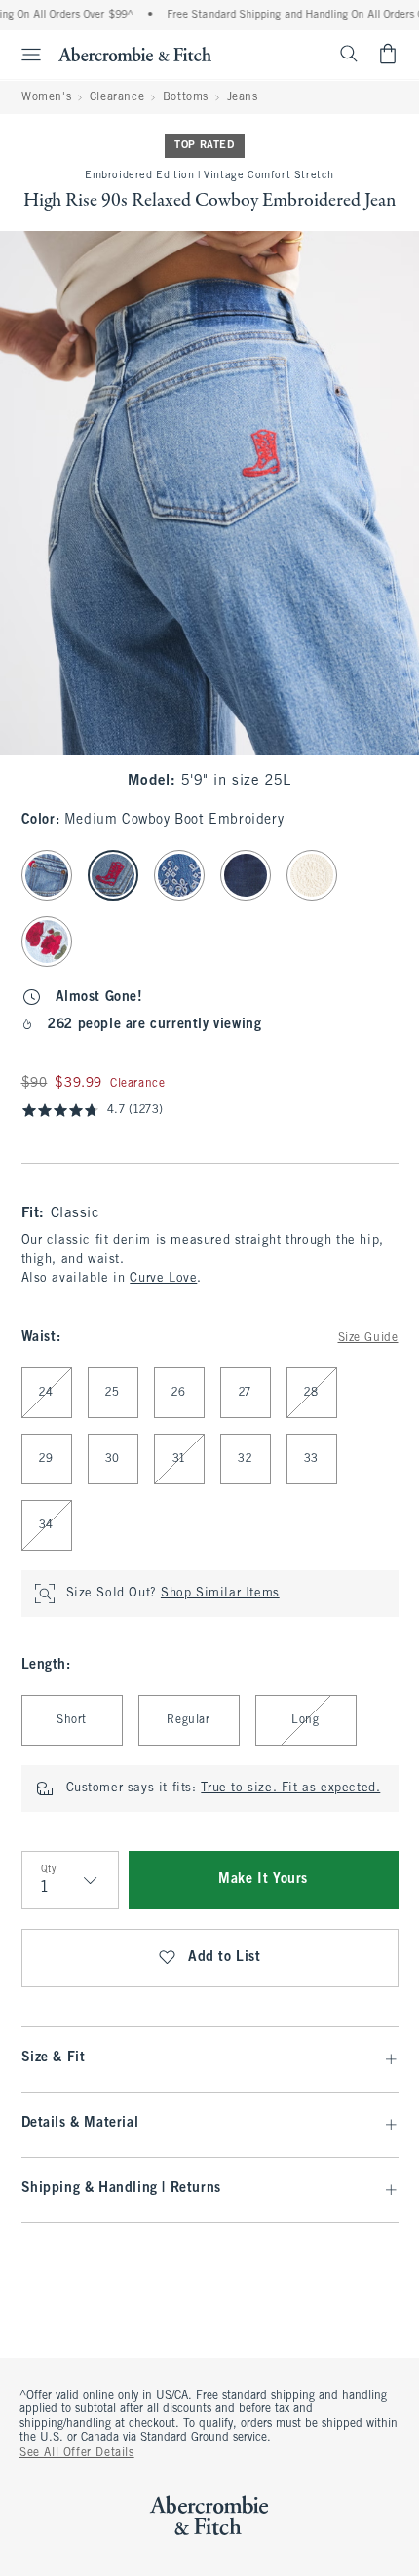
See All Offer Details (77, 2453)
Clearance (117, 97)
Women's (46, 97)
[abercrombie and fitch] (135, 54)
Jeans (243, 97)
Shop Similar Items (220, 1594)
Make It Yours (263, 1880)
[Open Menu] (23, 55)
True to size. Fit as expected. (290, 1788)
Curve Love (163, 1279)
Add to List (225, 1958)
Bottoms (186, 97)
